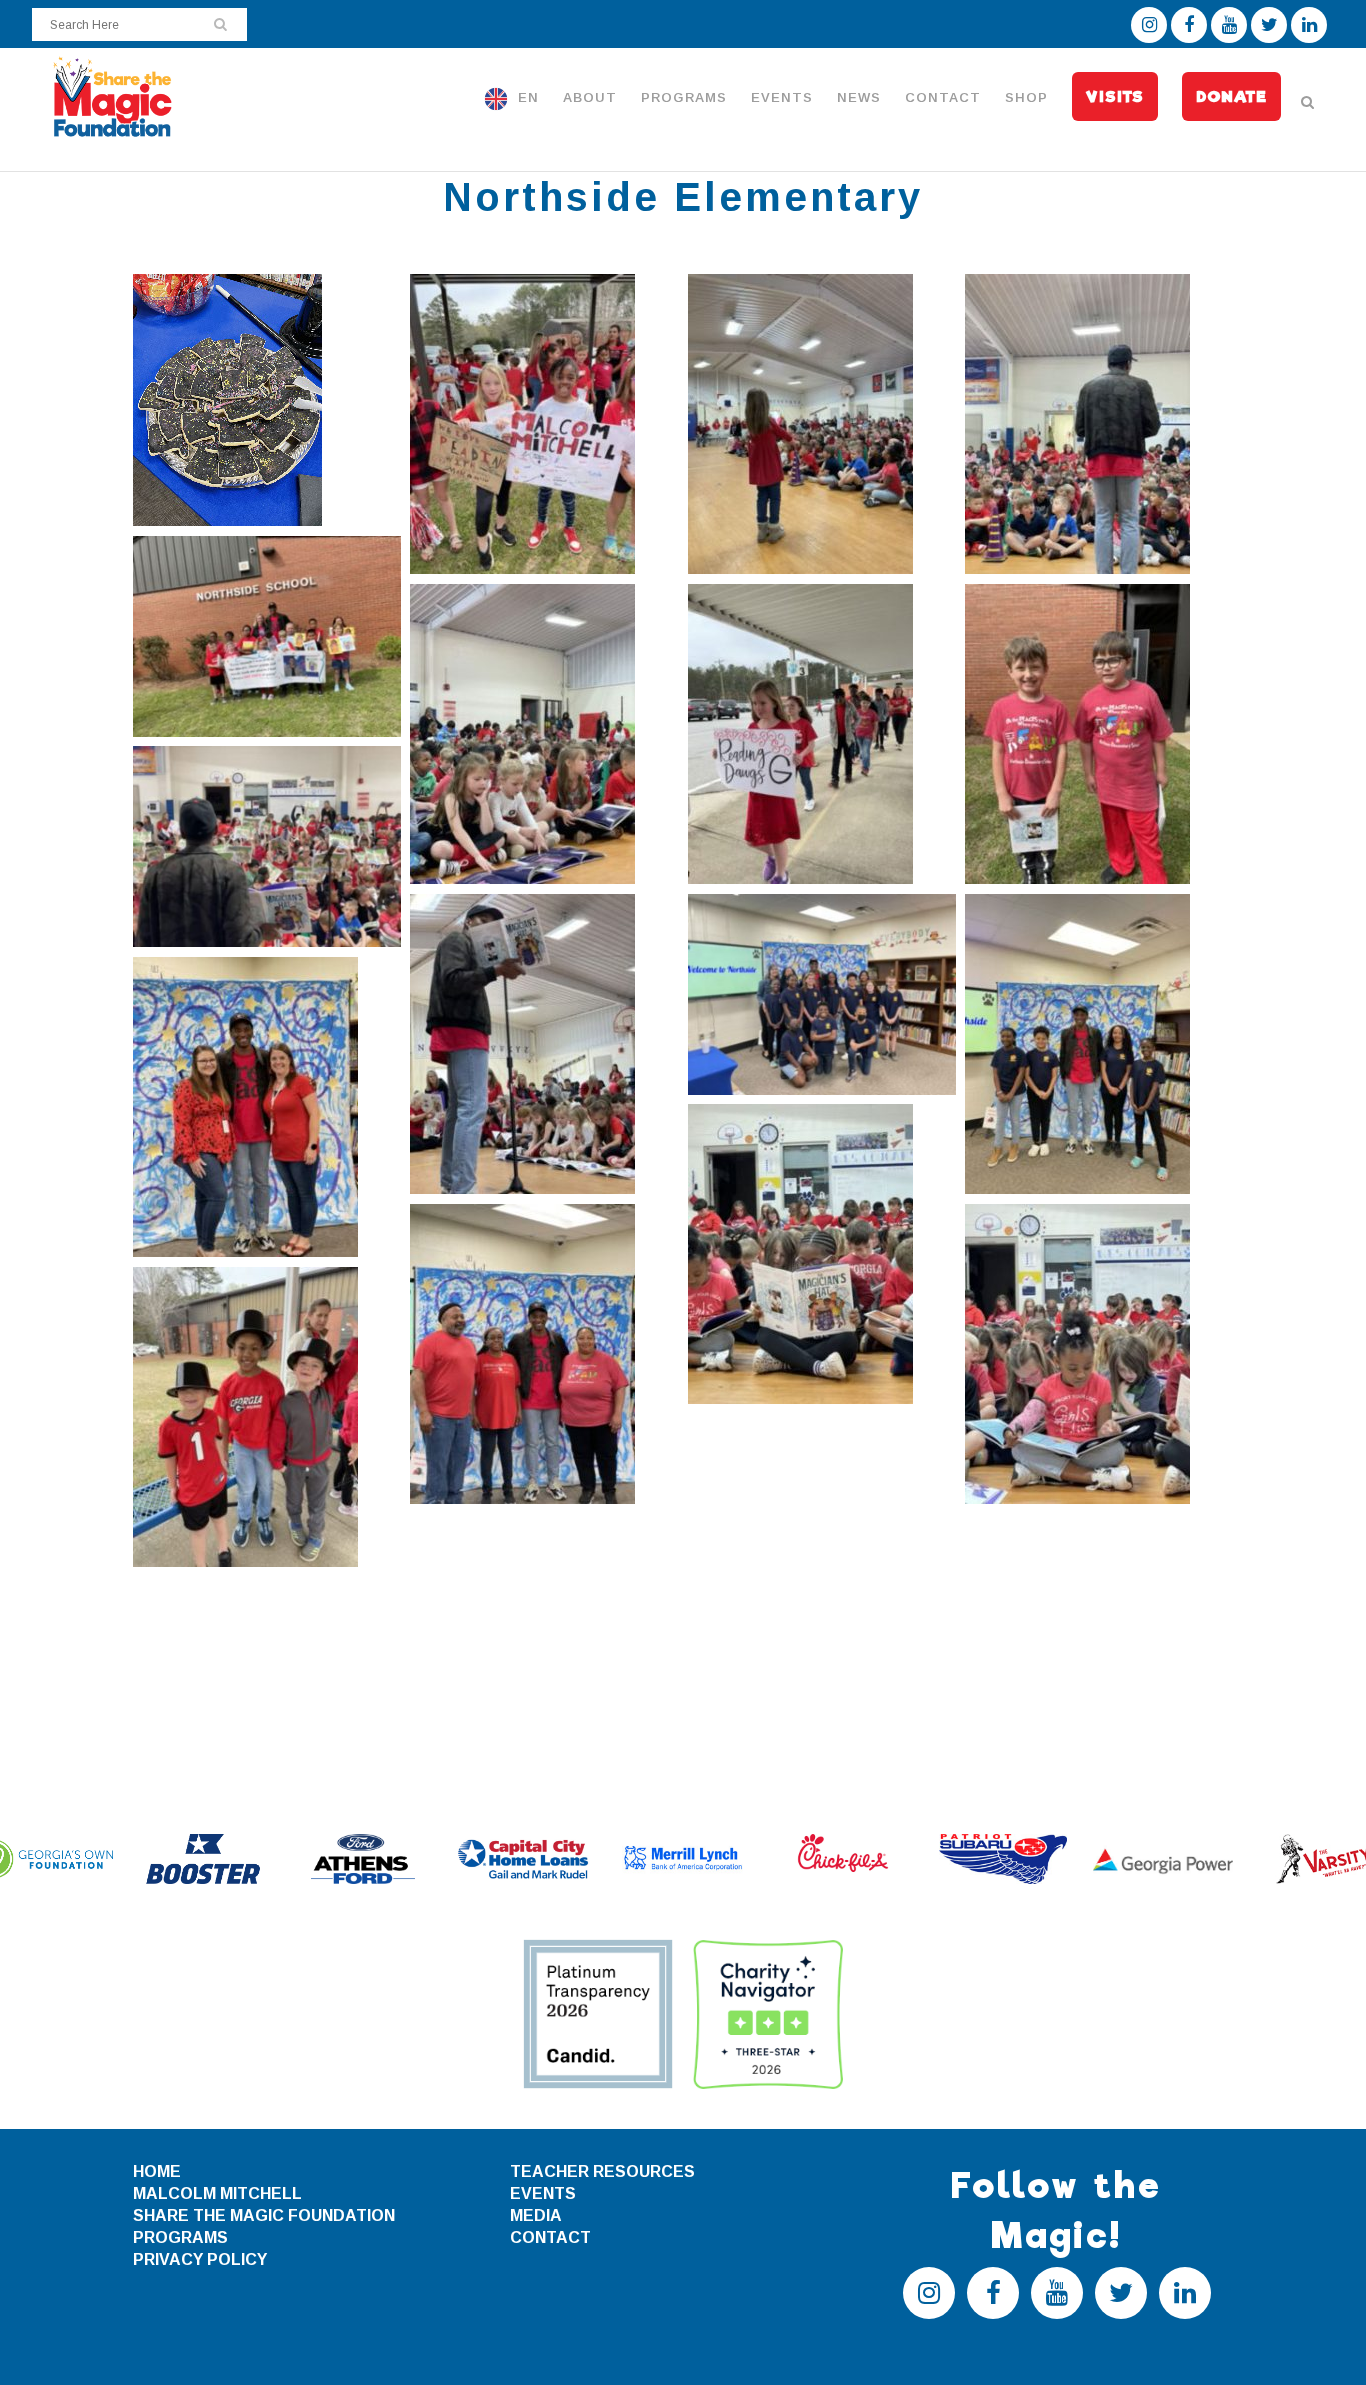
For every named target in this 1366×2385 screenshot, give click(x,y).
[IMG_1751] (267, 1107)
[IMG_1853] (544, 1044)
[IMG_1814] (1099, 424)
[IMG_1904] (1099, 734)
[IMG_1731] (822, 994)
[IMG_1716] (267, 400)
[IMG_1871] (544, 734)
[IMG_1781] (822, 734)
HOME (157, 2171)
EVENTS (543, 2193)
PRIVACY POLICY (200, 2259)
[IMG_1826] (822, 424)
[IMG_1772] (267, 1417)
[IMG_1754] (544, 1354)
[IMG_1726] (1099, 1044)
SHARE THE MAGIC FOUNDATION (264, 2215)
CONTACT (550, 2237)
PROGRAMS (180, 2237)
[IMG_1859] (1099, 1354)
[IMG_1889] (267, 636)
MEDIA (536, 2215)
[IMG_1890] (544, 424)
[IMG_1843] (267, 846)
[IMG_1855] (822, 1254)
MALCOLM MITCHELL (217, 2193)
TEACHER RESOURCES (602, 2171)
